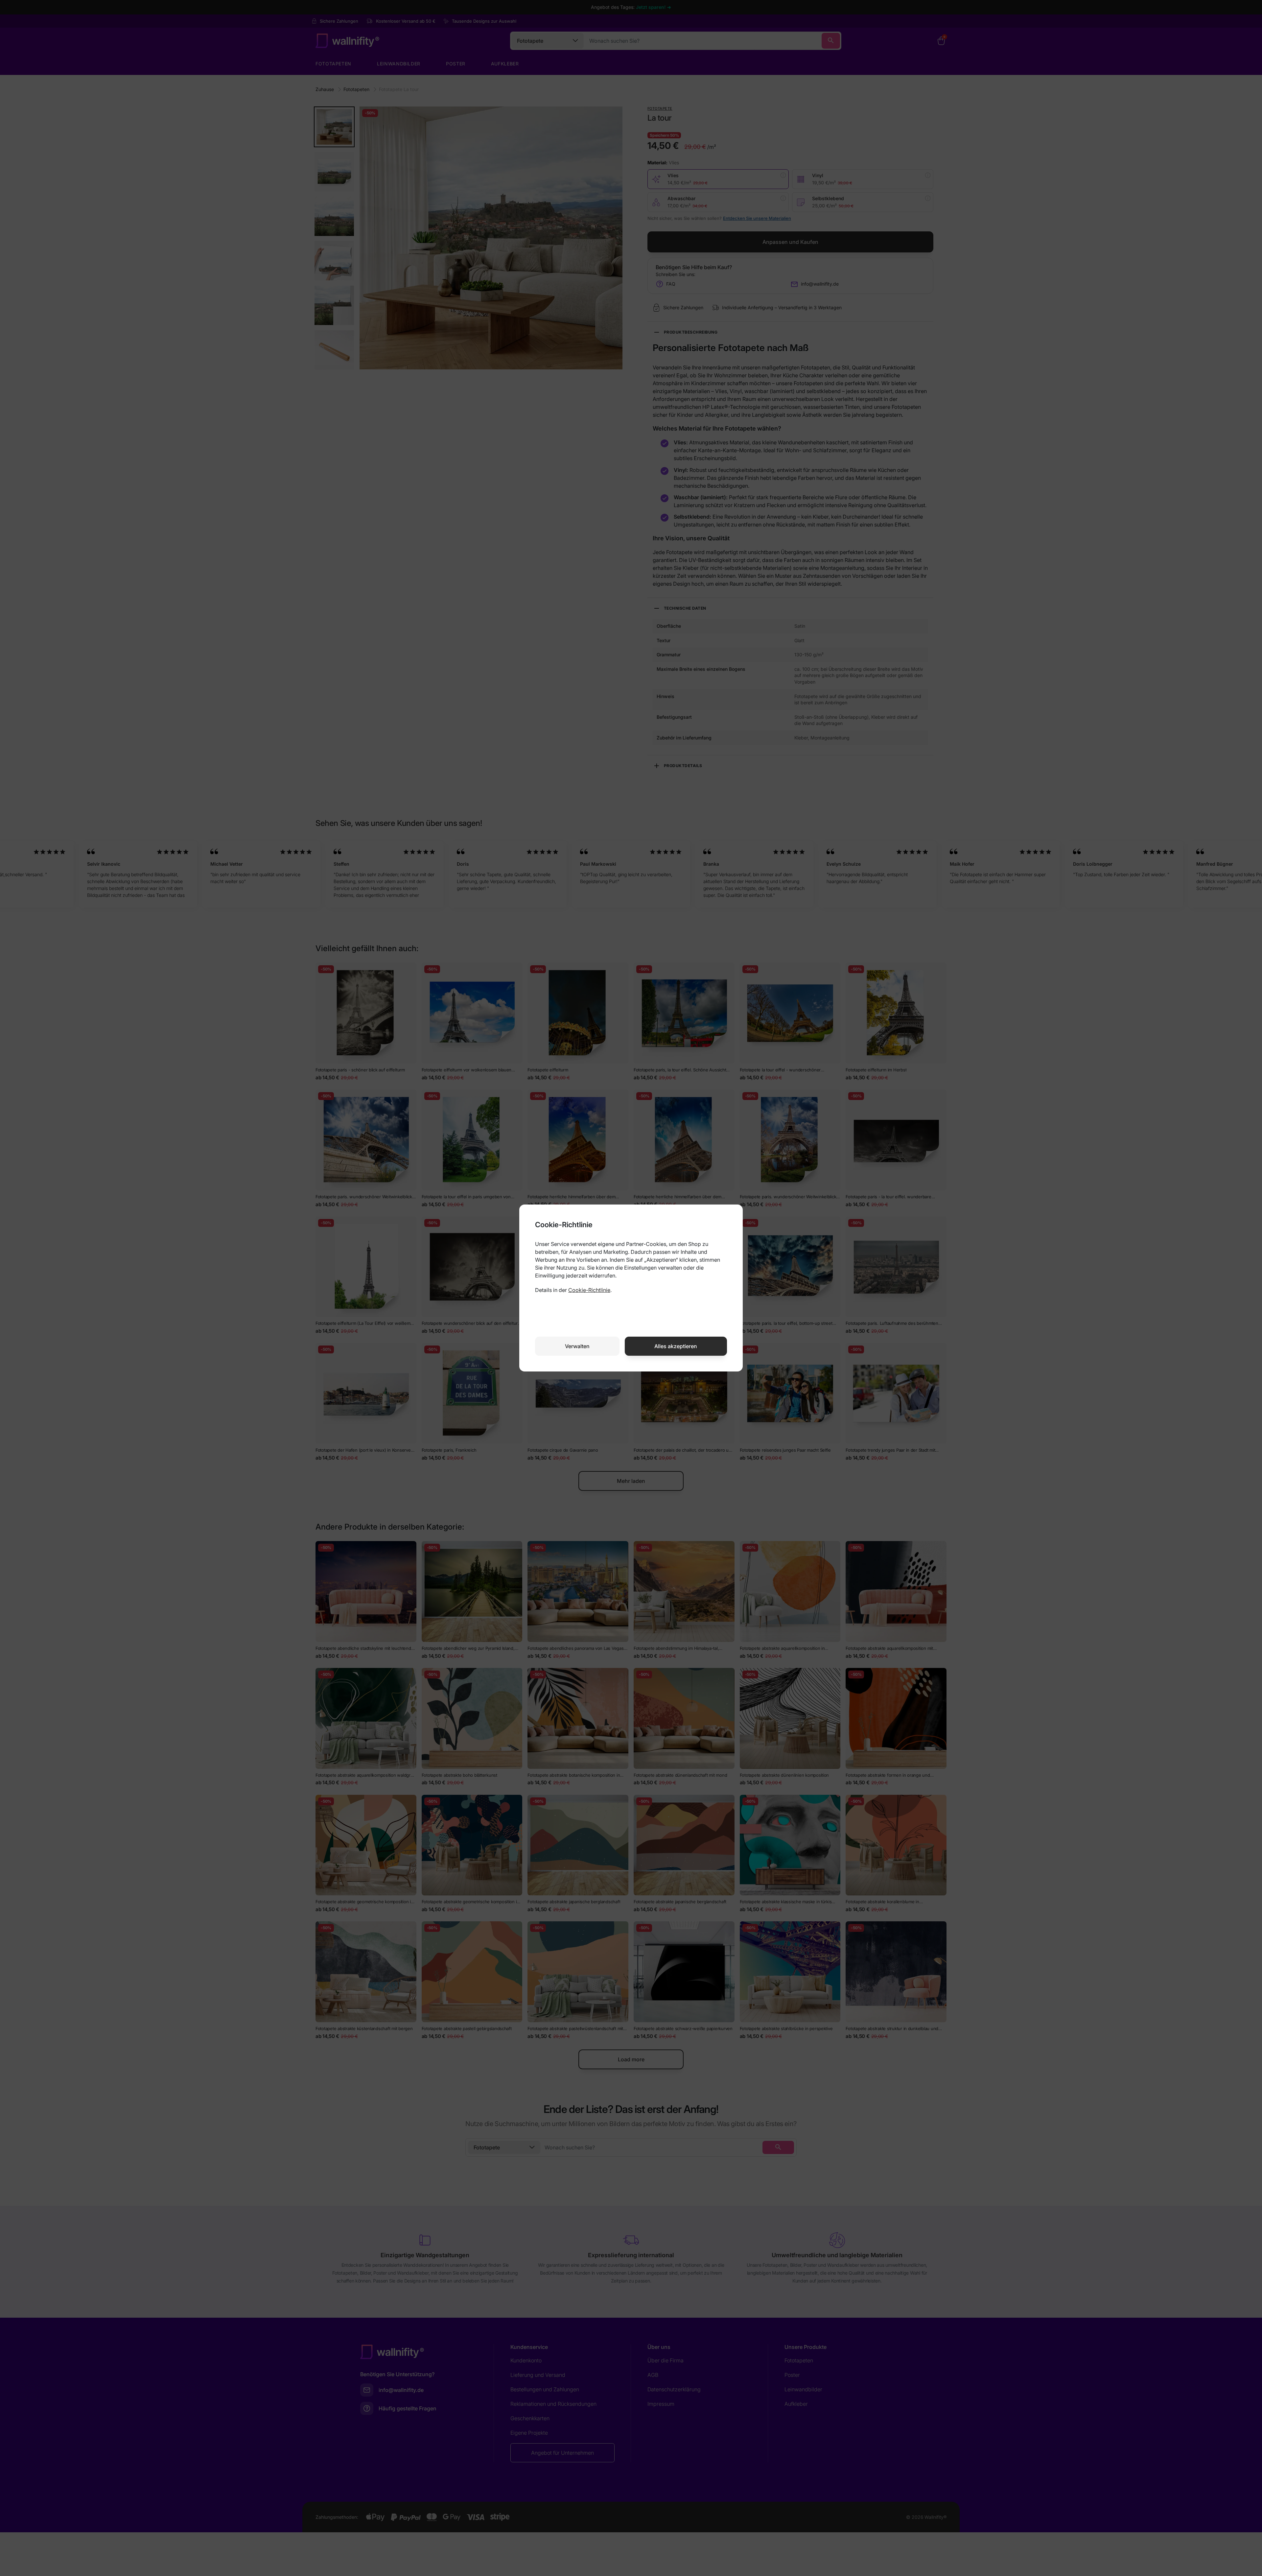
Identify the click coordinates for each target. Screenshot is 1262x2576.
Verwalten (577, 1346)
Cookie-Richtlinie (589, 1290)
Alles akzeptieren (676, 1346)
